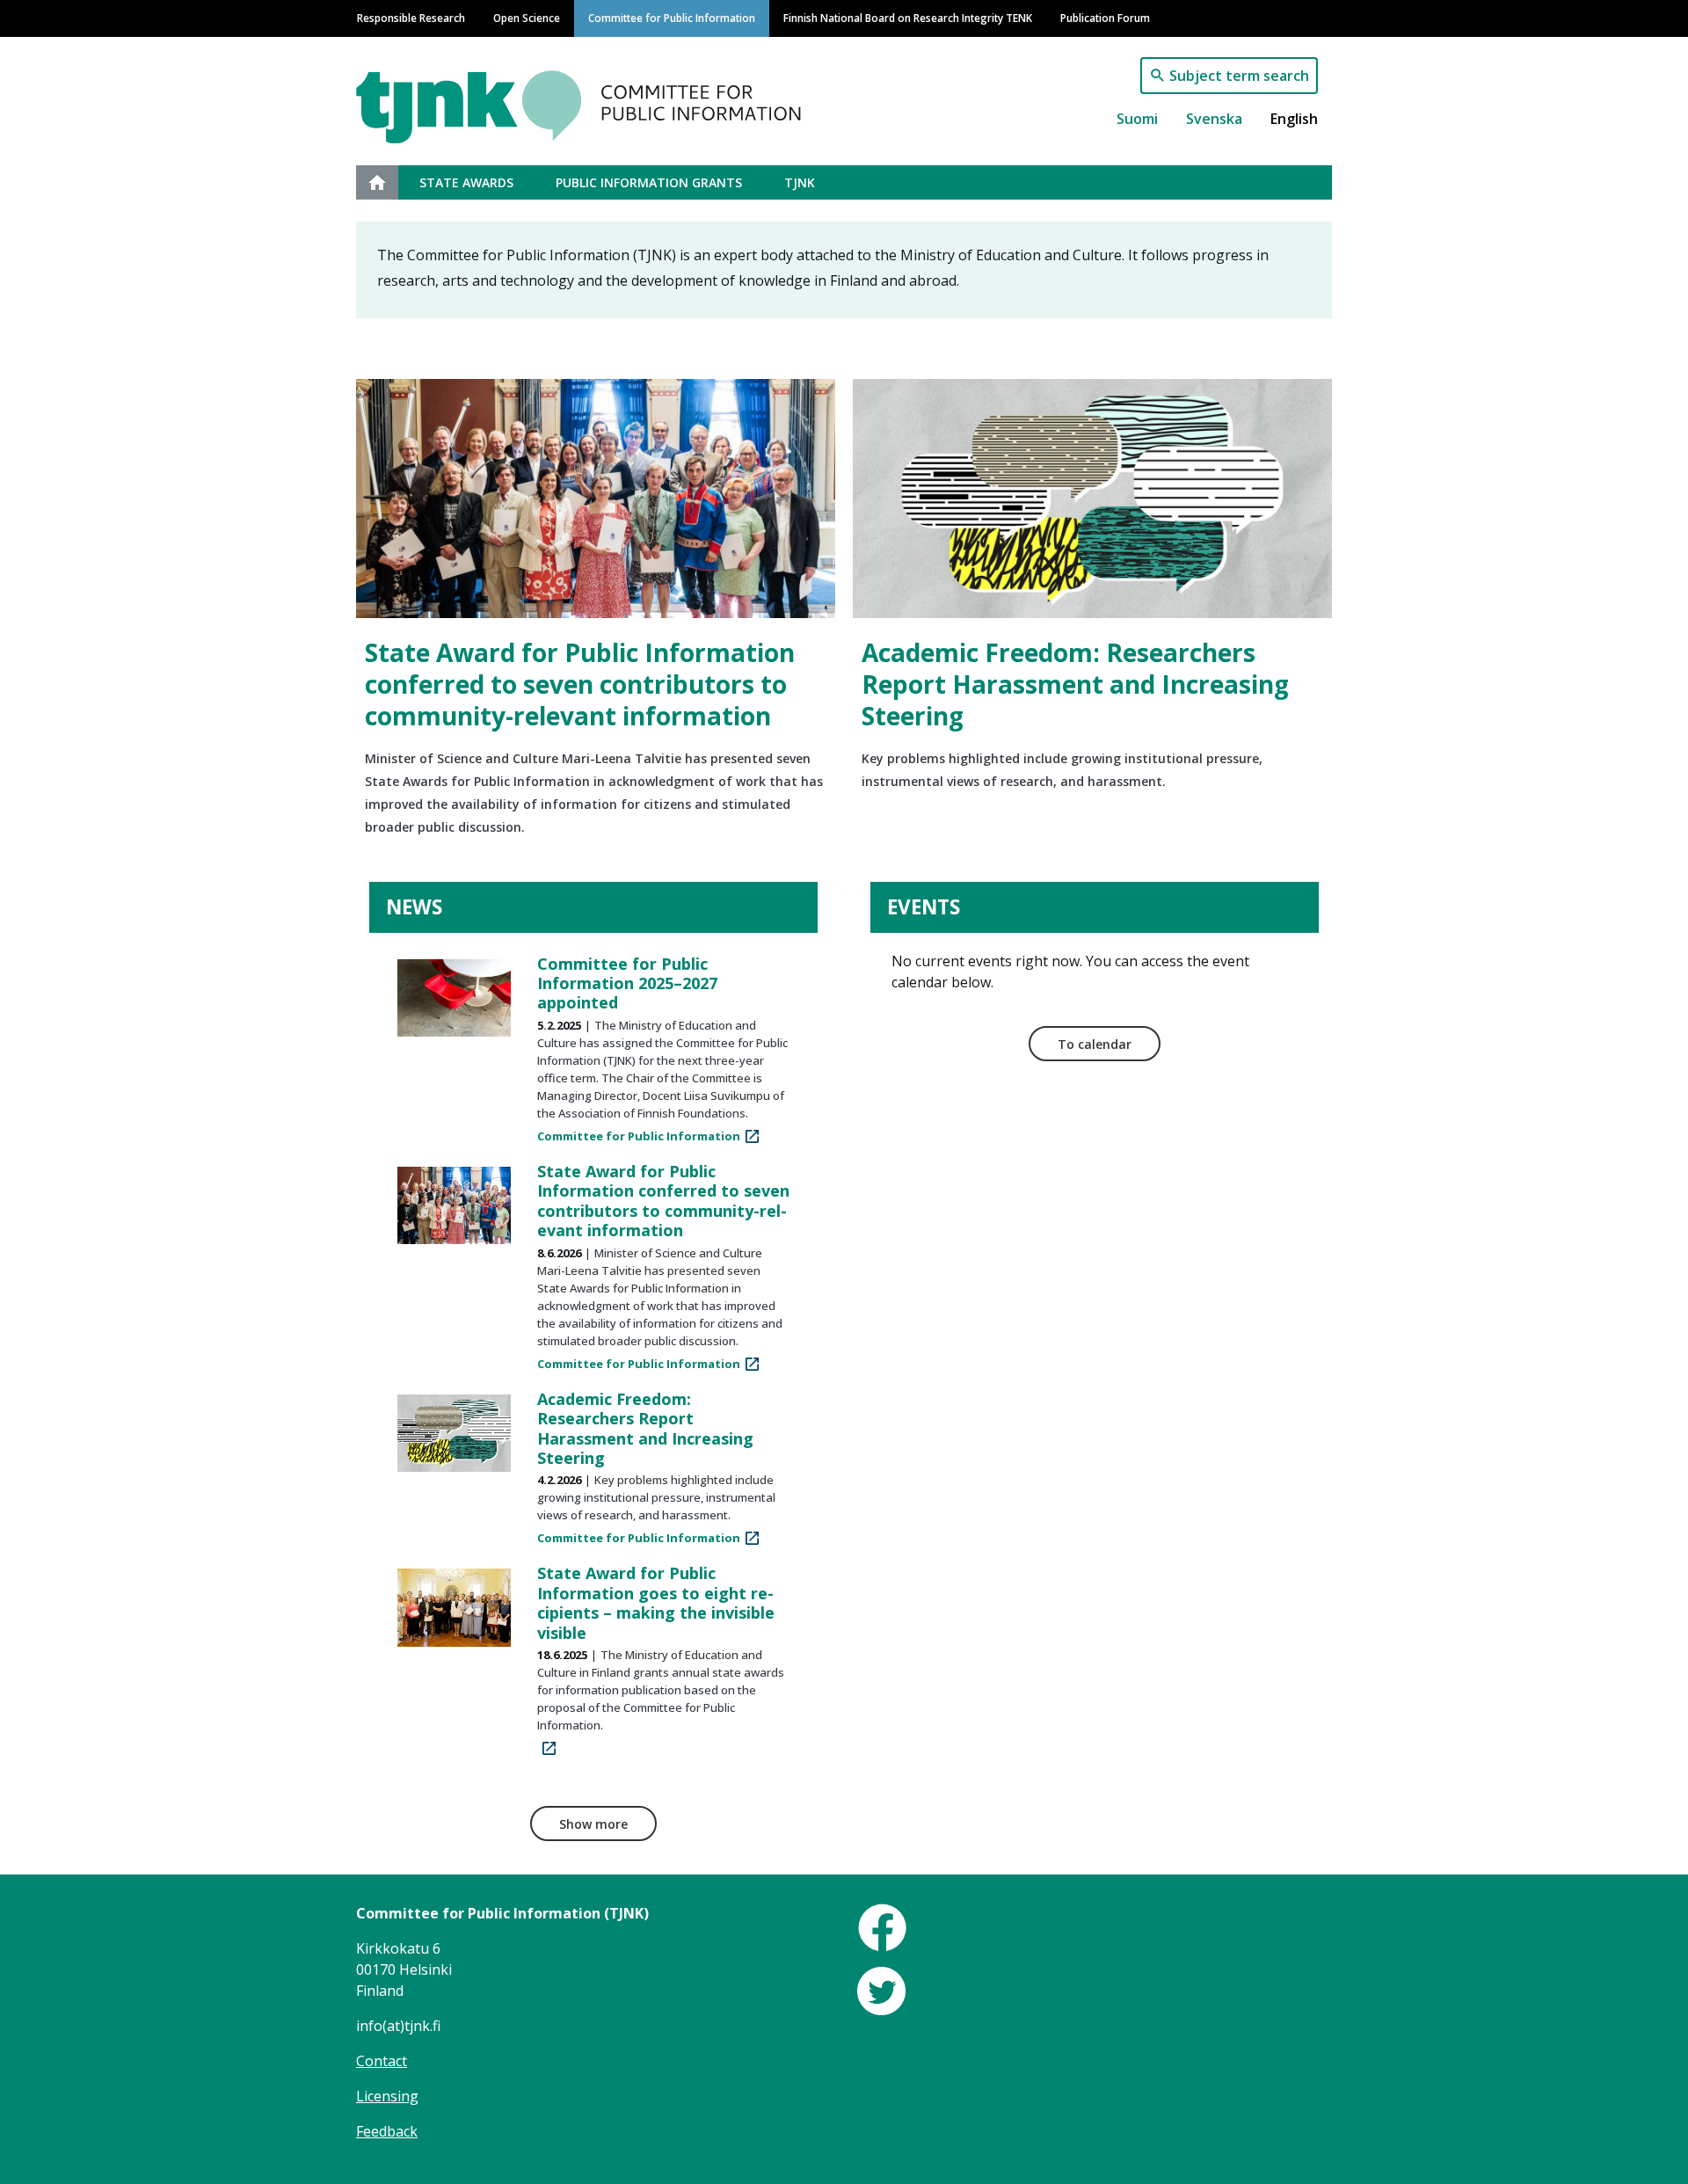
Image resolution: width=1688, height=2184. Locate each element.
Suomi (1137, 119)
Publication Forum (1105, 18)
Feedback (387, 2131)
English (1294, 119)
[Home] (627, 98)
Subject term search (1239, 76)
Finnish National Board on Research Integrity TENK (908, 18)
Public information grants (649, 182)
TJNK (800, 182)
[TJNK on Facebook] (882, 1926)
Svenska (1214, 119)
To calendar (1095, 1044)
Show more (593, 1824)
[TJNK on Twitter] (881, 1990)
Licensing (387, 2096)
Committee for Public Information (672, 18)
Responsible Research (411, 18)
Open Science (527, 18)
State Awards (466, 182)
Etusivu (388, 182)
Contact (382, 2061)
